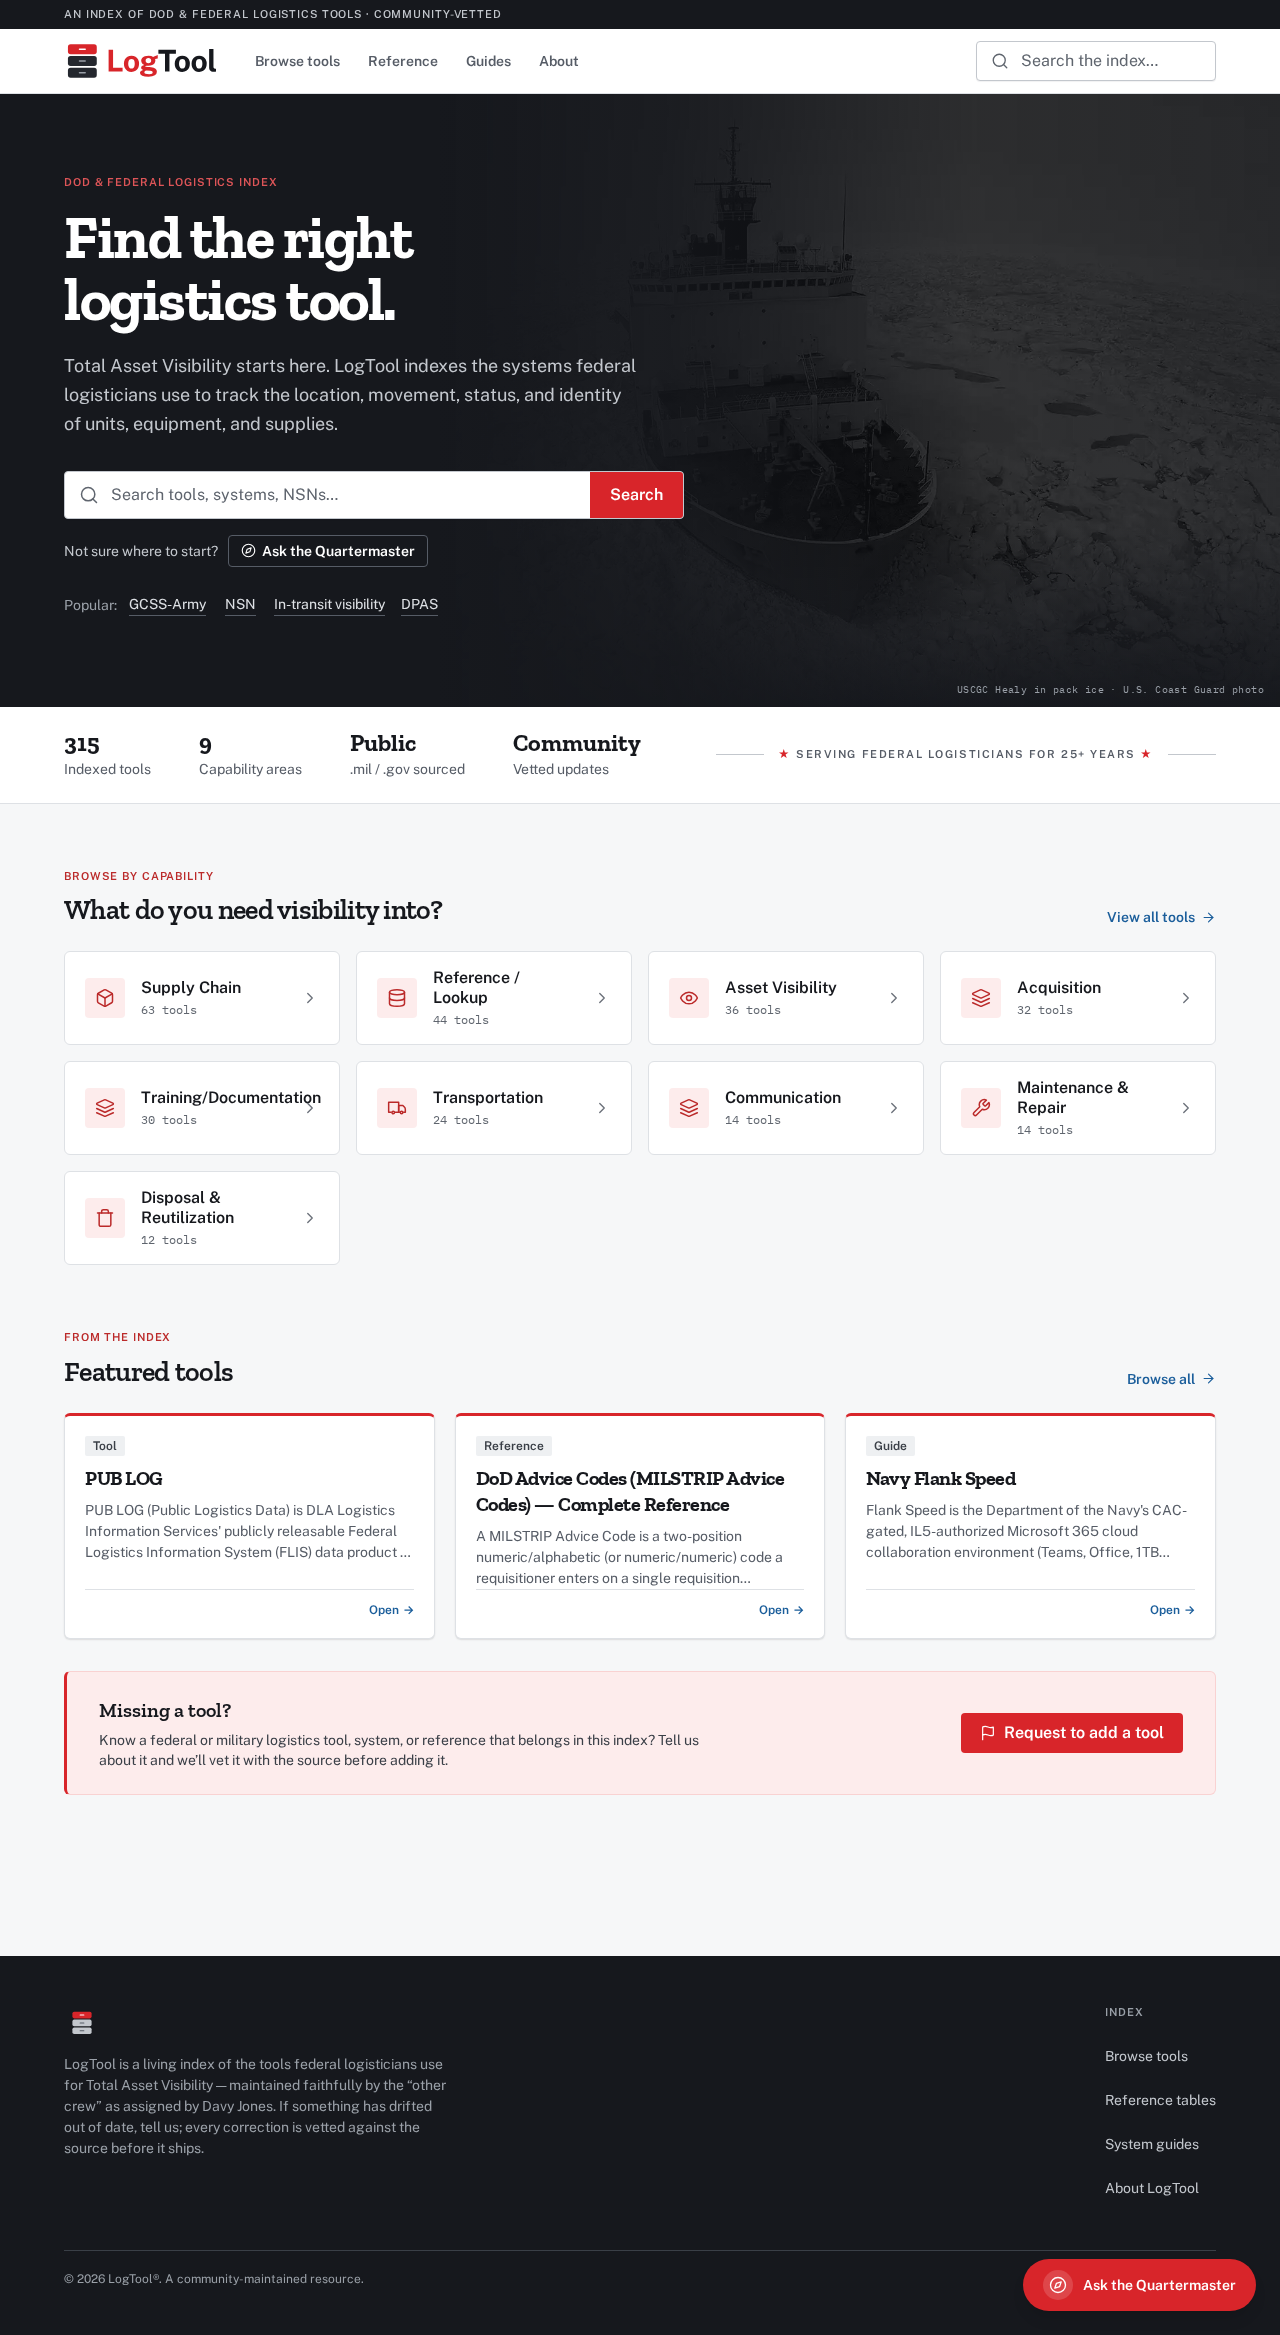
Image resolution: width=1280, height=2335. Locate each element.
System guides (1152, 2144)
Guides (488, 61)
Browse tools (297, 61)
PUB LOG (124, 1478)
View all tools (1151, 917)
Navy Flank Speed (940, 1478)
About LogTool (1152, 2188)
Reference (403, 61)
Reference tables (1160, 2100)
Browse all (1161, 1379)
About (559, 61)
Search (636, 494)
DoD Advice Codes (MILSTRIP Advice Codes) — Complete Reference (630, 1491)
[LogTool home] (141, 61)
